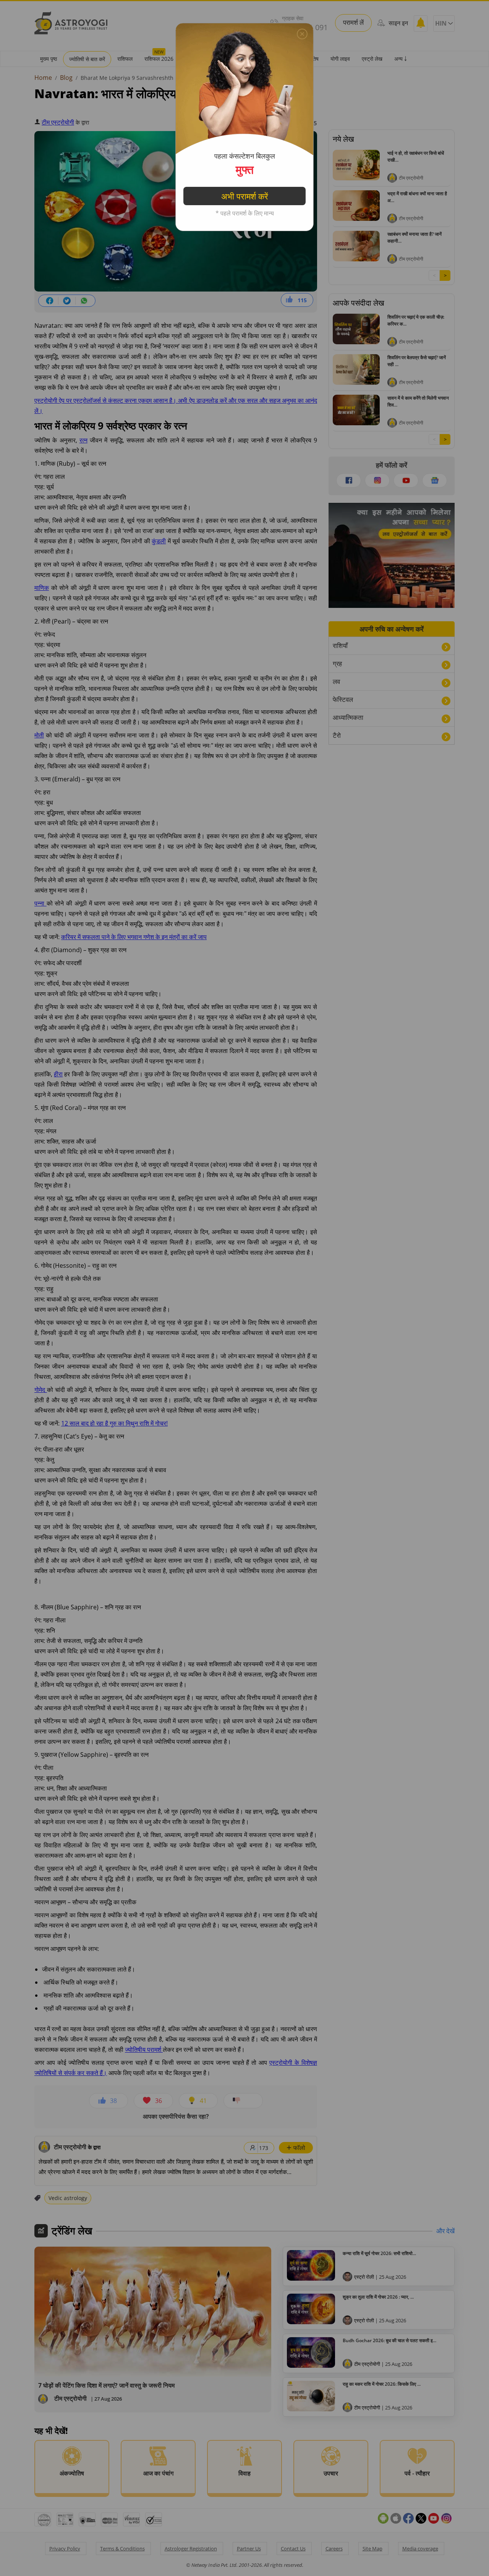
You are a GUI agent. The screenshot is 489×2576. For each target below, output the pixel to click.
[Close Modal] (302, 34)
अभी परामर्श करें (245, 196)
